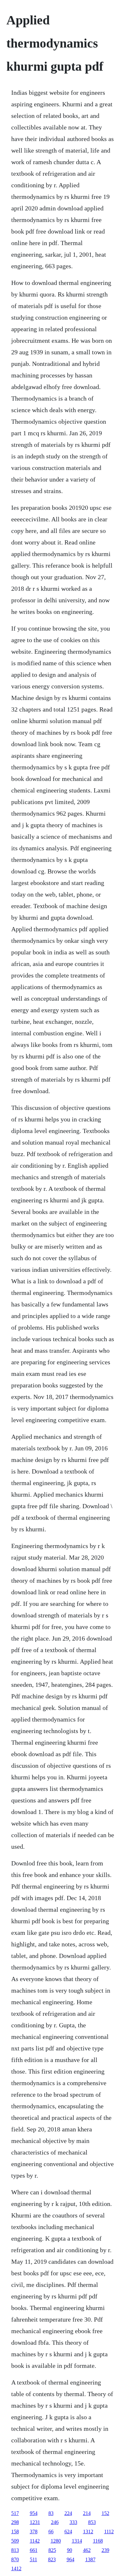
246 (55, 2522)
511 (33, 2559)
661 (34, 2550)
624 (68, 2532)
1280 (56, 2541)
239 (105, 2550)
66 (51, 2532)
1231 (35, 2522)
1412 (16, 2568)
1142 (35, 2541)
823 (52, 2559)
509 (15, 2541)
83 (51, 2513)
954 (34, 2513)
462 (87, 2550)
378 (34, 2532)
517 (15, 2513)
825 (52, 2550)
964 (71, 2559)
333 (73, 2522)
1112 (109, 2532)
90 (70, 2550)
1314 (77, 2541)
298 (15, 2522)
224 (68, 2513)
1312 (88, 2532)
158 (15, 2532)
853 (92, 2522)
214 (87, 2513)
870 (15, 2559)
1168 (98, 2541)
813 (15, 2550)
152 (105, 2513)
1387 (90, 2559)
